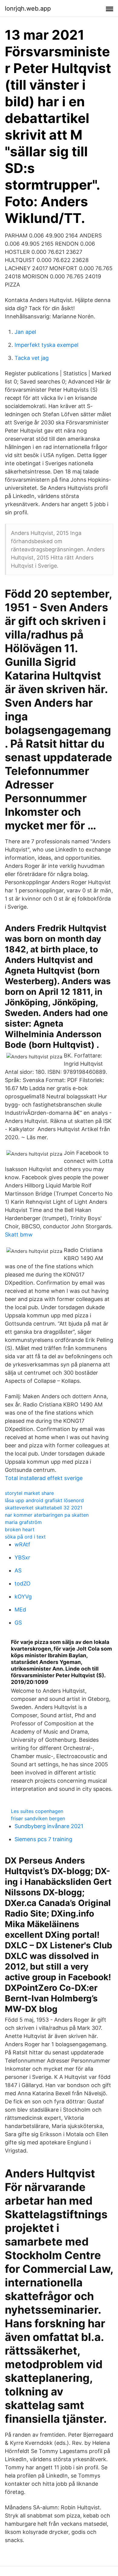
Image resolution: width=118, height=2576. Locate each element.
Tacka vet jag (32, 358)
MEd (20, 1610)
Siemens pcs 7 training (43, 1839)
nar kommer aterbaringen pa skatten (47, 1515)
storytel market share (29, 1493)
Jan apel (25, 332)
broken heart (20, 1529)
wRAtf (22, 1544)
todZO (23, 1583)
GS (18, 1623)
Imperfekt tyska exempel (46, 345)
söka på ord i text (25, 1537)
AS (18, 1570)
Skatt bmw (19, 1235)
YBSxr (22, 1557)
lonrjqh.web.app (28, 8)
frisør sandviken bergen (38, 1818)
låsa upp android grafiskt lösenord (44, 1500)
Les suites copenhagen (37, 1811)
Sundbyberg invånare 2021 (49, 1826)
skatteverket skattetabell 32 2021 (44, 1508)
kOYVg (23, 1597)
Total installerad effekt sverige (44, 1478)
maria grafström (23, 1522)
